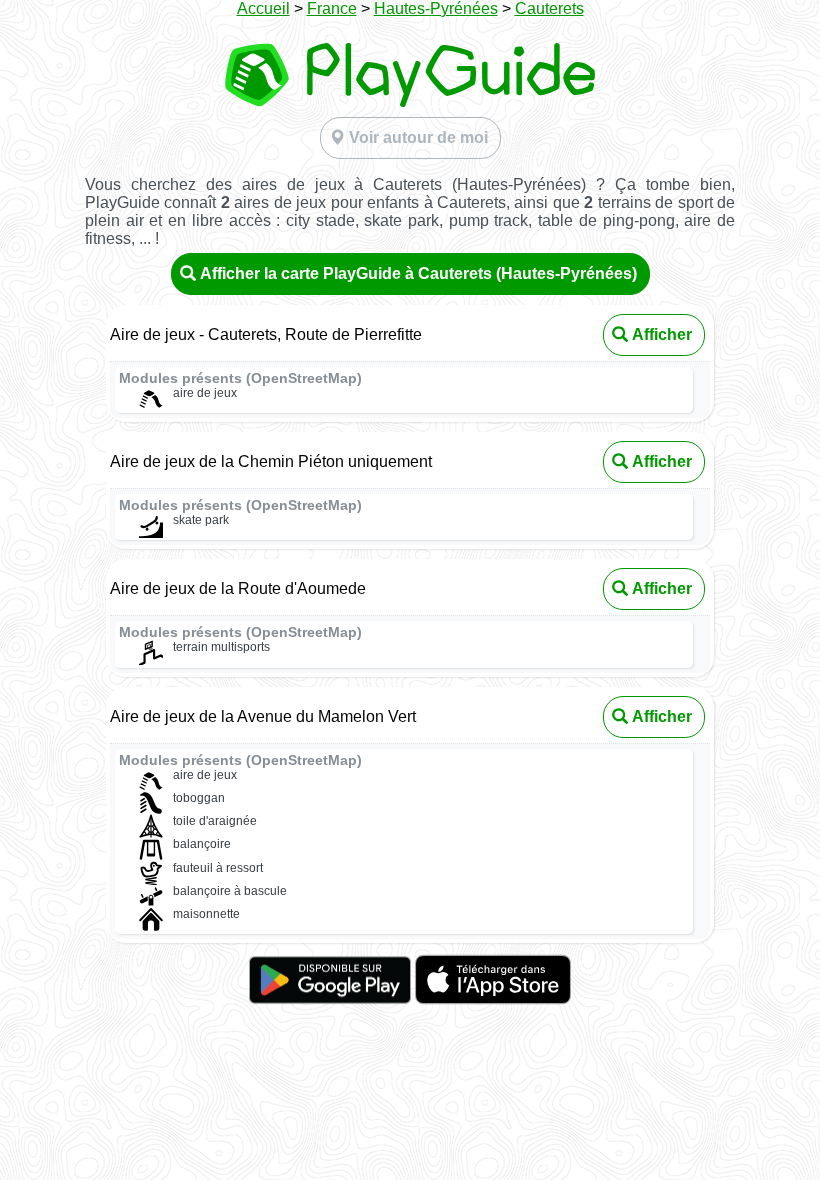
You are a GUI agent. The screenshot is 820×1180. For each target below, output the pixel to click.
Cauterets (549, 8)
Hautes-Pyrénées (436, 8)
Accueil (263, 8)
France (332, 8)
